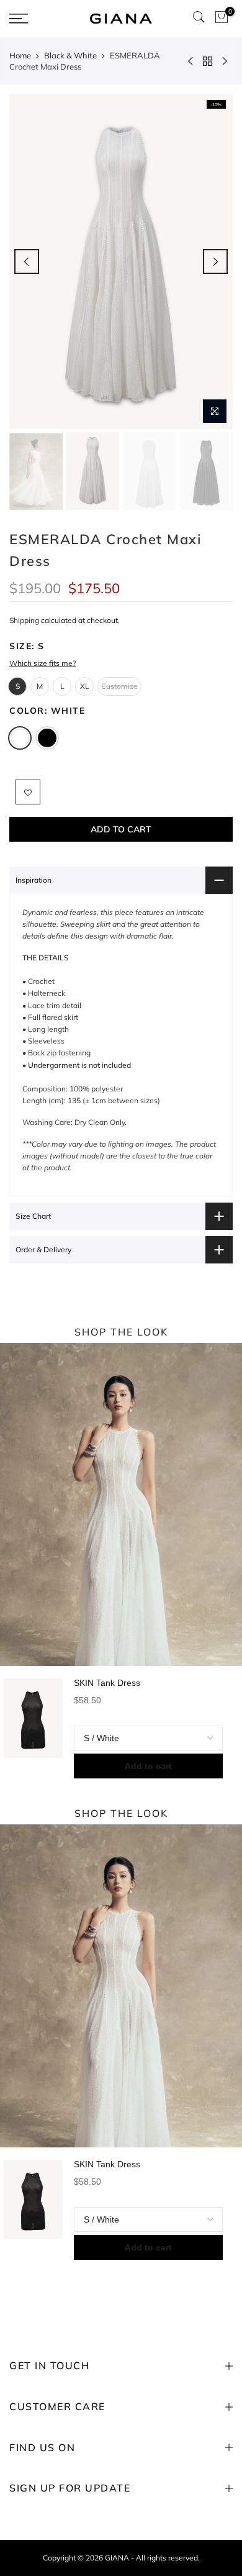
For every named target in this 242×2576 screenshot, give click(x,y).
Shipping (24, 620)
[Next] (215, 262)
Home (20, 55)
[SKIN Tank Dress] (33, 1728)
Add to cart (148, 1766)
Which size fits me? (43, 663)
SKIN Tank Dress (107, 1683)
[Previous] (27, 262)
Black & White (70, 55)
